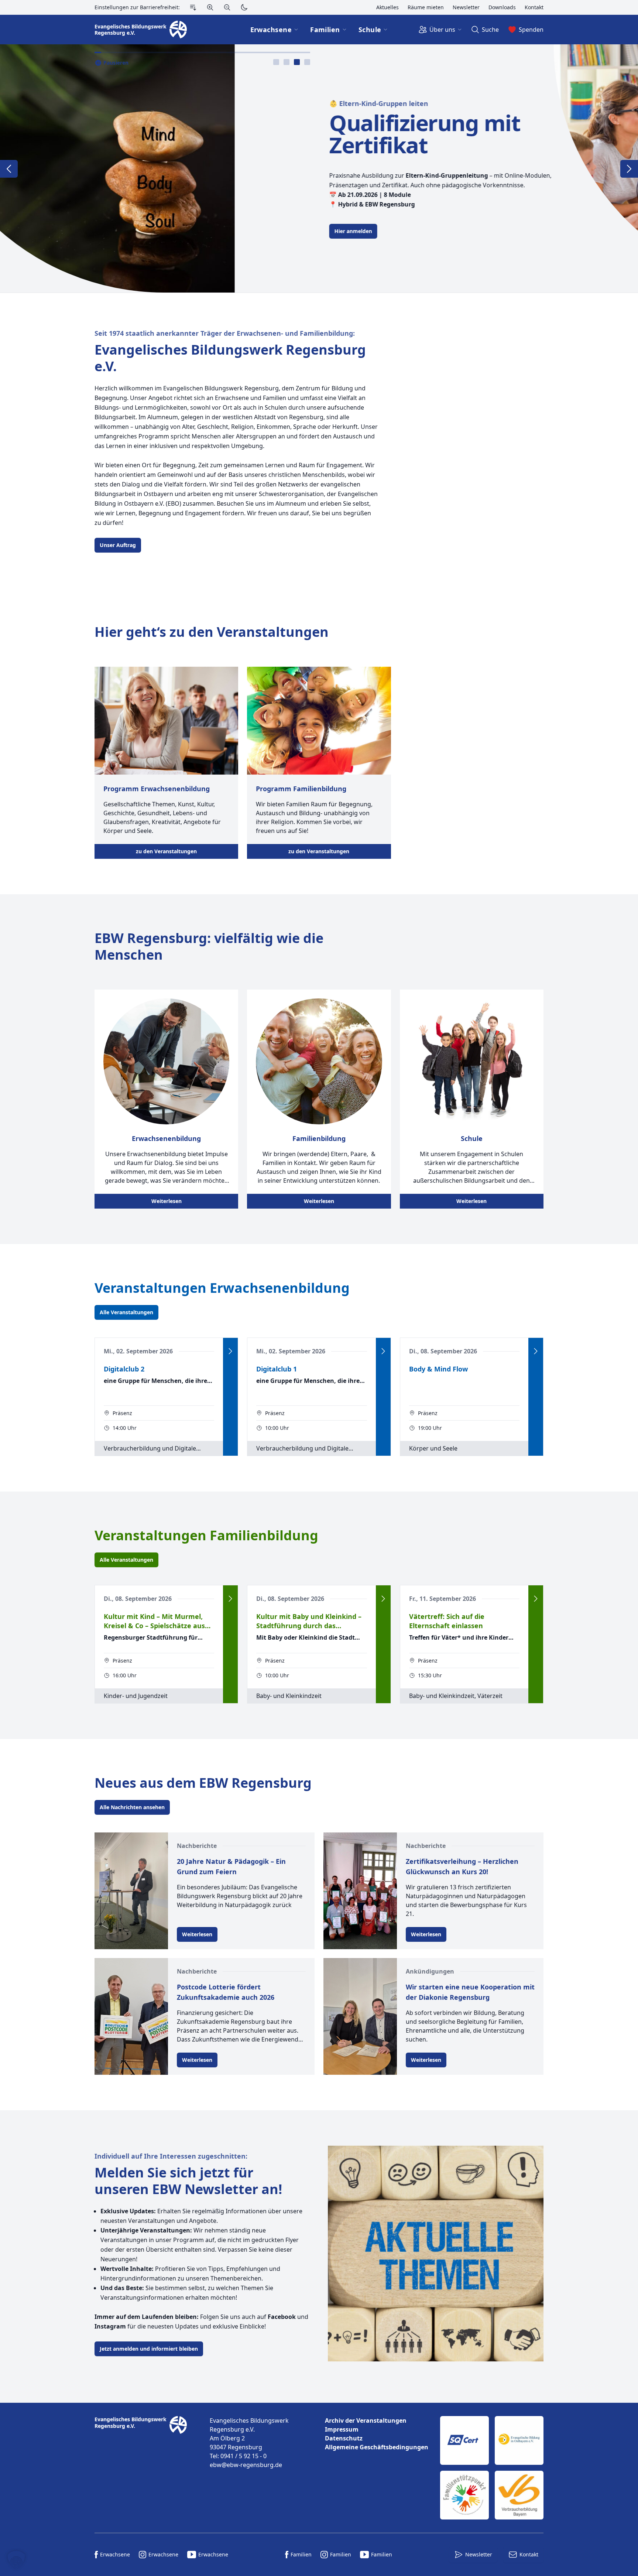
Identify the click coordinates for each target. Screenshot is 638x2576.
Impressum (342, 2429)
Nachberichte (197, 1846)
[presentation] (276, 62)
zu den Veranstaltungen (166, 851)
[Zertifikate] (492, 2468)
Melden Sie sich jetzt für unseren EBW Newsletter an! (188, 2181)
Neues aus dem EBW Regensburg (203, 1783)
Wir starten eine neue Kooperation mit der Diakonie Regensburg (470, 1992)
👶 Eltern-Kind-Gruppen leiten (144, 103)
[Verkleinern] (227, 7)
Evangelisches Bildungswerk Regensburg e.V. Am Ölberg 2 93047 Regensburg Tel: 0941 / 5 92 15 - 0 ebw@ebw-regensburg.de (249, 2443)
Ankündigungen (430, 1971)
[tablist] (292, 62)
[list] (377, 2434)
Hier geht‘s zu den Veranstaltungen (212, 632)
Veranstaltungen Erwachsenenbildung (222, 1288)
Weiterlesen (167, 1201)
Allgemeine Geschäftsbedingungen (377, 2447)
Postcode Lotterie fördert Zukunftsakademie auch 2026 (226, 1992)
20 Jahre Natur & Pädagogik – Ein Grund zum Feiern (231, 1866)
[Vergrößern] (210, 7)
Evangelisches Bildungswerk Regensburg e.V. (230, 358)
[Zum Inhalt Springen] (193, 7)
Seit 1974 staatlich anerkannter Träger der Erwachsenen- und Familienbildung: (225, 333)
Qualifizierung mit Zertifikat (190, 134)
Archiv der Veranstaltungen (366, 2420)
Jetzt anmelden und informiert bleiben (149, 2349)
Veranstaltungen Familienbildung (206, 1535)
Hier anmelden (119, 231)
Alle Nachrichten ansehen (132, 1807)
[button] (16, 2560)
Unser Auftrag (118, 545)
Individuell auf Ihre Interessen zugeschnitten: (171, 2156)
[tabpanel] (319, 168)
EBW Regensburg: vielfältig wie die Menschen (209, 946)
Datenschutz (344, 2438)
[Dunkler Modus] (244, 7)
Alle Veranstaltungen (126, 1312)
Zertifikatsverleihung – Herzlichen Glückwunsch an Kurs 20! (462, 1866)
